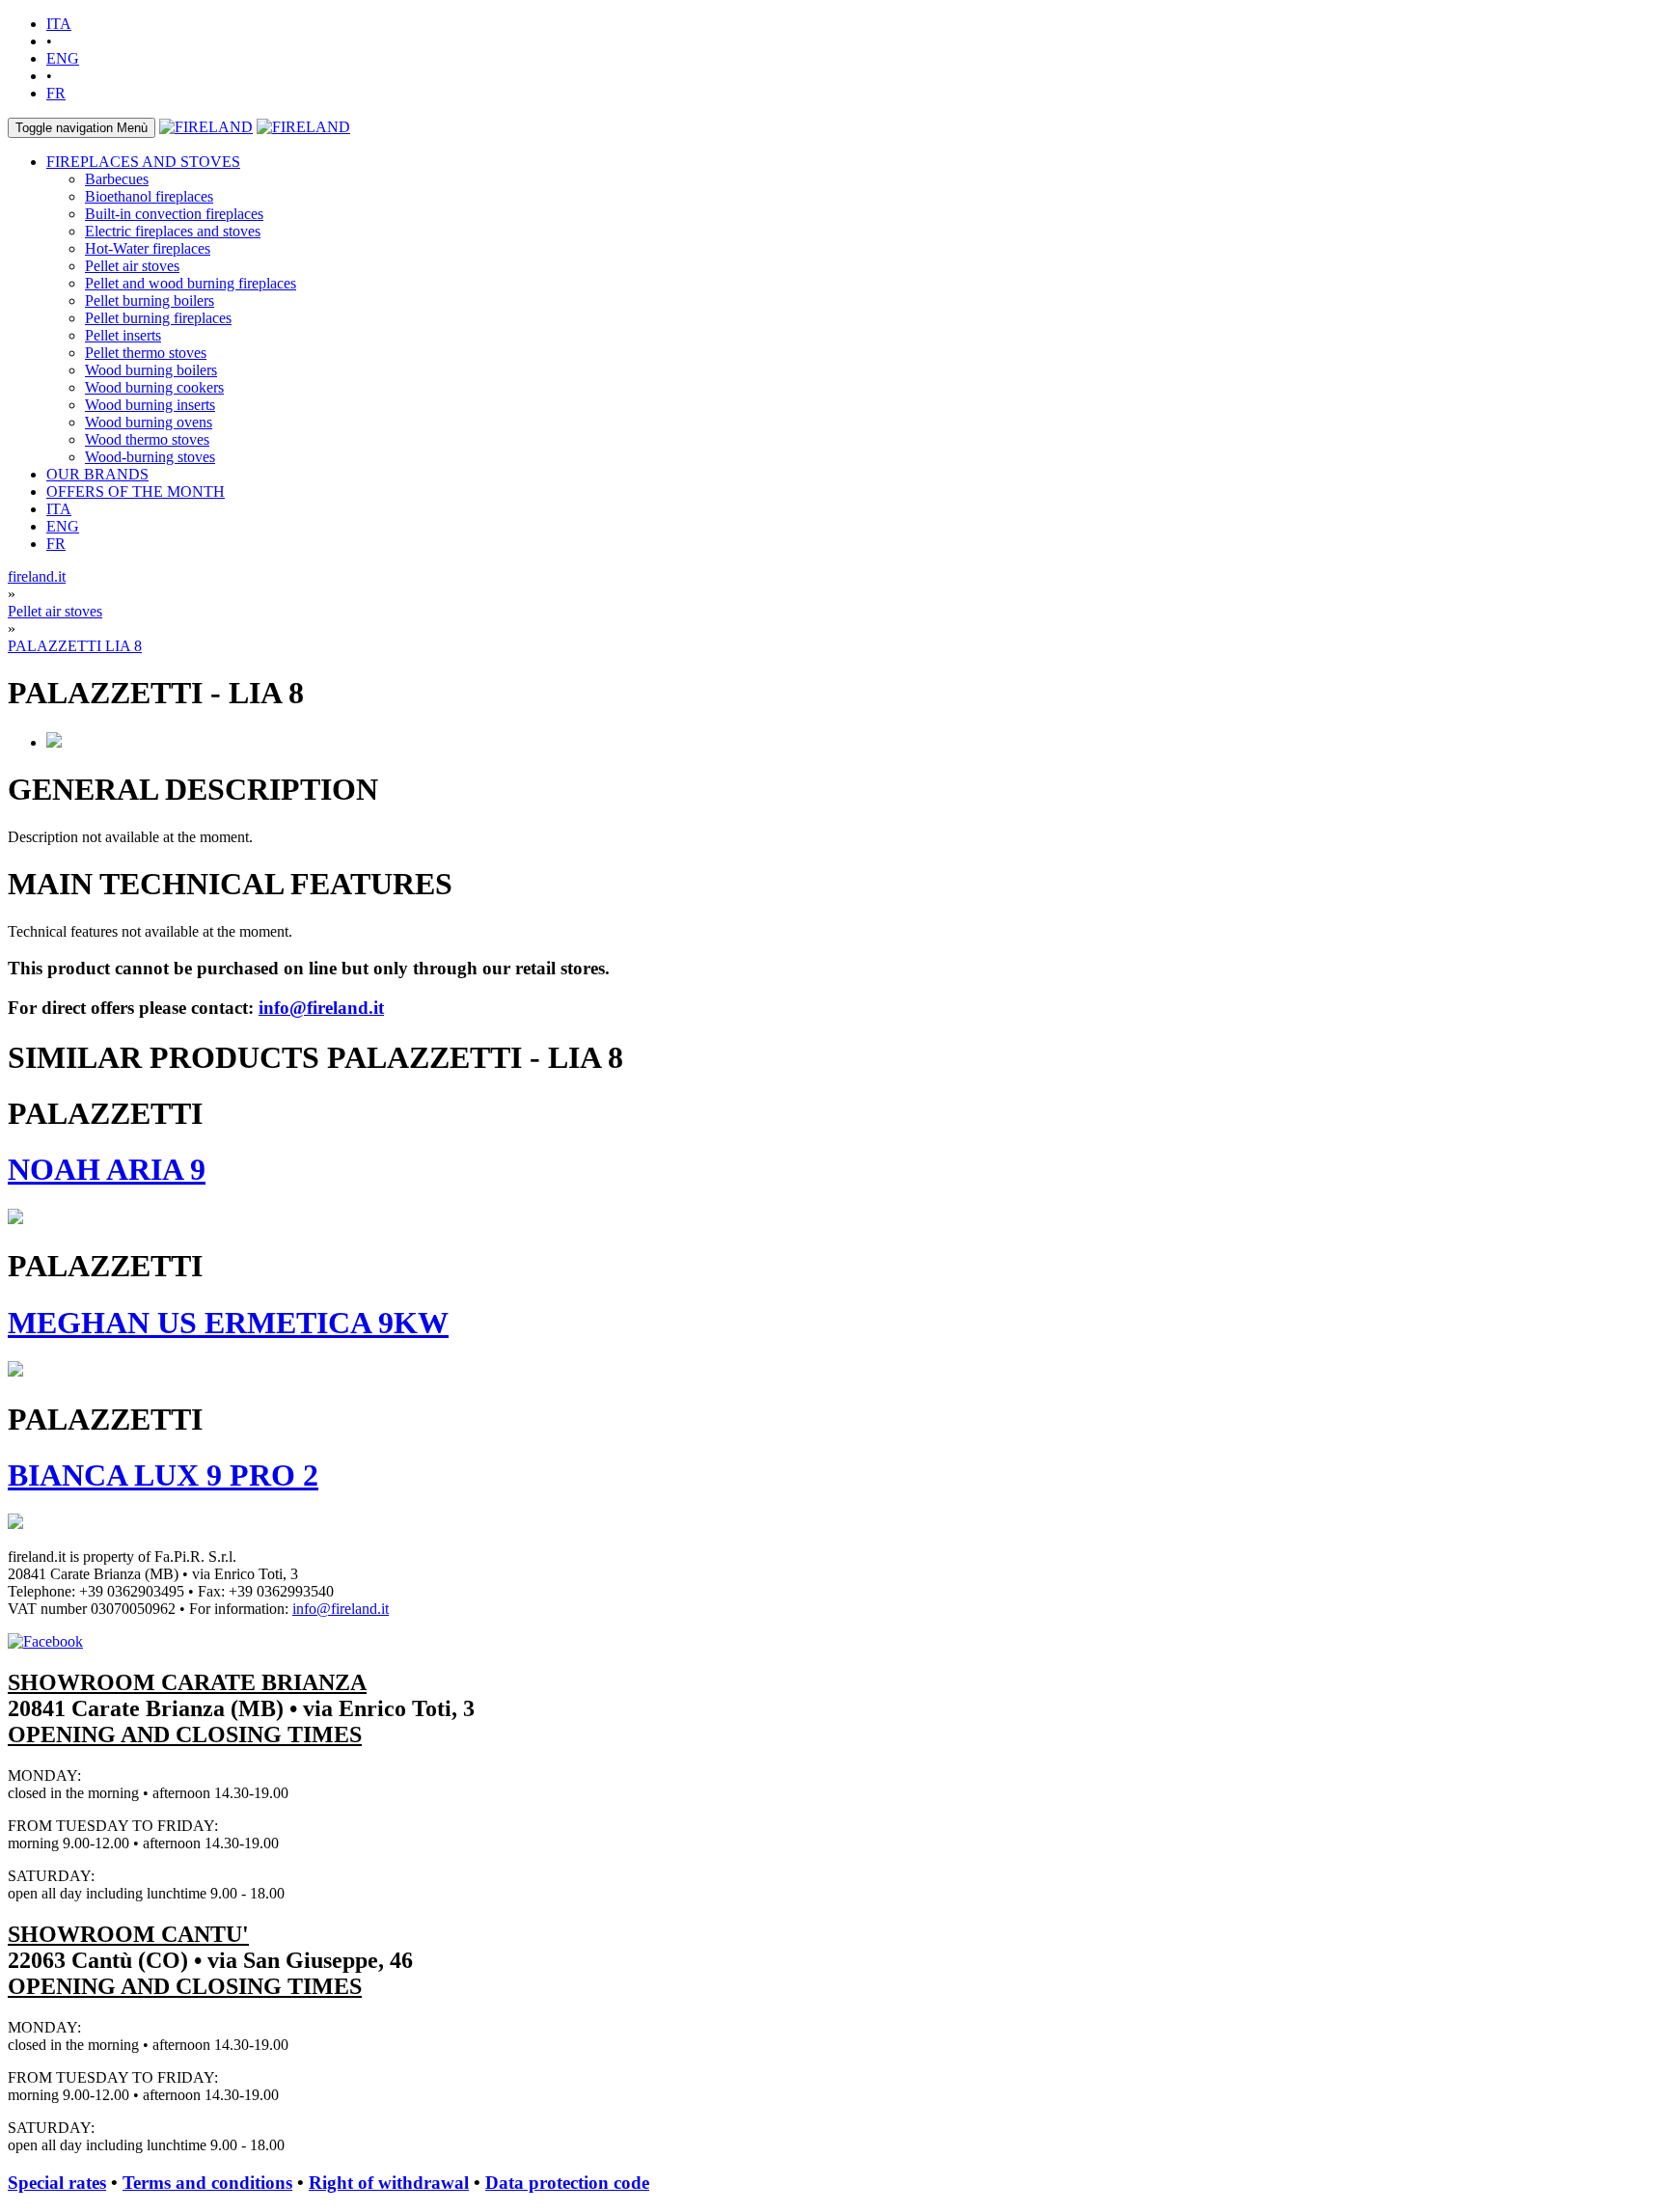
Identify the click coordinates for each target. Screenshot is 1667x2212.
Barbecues (117, 179)
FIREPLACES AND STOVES (143, 162)
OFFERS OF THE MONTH (136, 492)
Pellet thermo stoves (146, 353)
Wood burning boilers (151, 370)
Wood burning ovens (149, 422)
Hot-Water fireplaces (148, 248)
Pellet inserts (123, 335)
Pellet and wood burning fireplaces (191, 283)
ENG (63, 58)
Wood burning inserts (150, 405)
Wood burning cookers (154, 387)
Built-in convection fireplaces (174, 214)
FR (56, 93)
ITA (59, 24)
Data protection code (567, 2183)
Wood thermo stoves (147, 439)
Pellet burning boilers (150, 300)
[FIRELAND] (206, 127)
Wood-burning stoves (150, 457)
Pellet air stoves (132, 266)
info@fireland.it (321, 1008)
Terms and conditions (207, 2183)
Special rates (57, 2183)
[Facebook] (45, 1641)
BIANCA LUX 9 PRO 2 (163, 1475)
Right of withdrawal (389, 2183)
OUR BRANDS (97, 474)
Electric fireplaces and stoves (173, 231)
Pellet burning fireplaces (158, 318)
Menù (82, 128)
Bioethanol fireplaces (149, 196)
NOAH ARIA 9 (107, 1169)
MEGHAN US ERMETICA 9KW (228, 1323)
